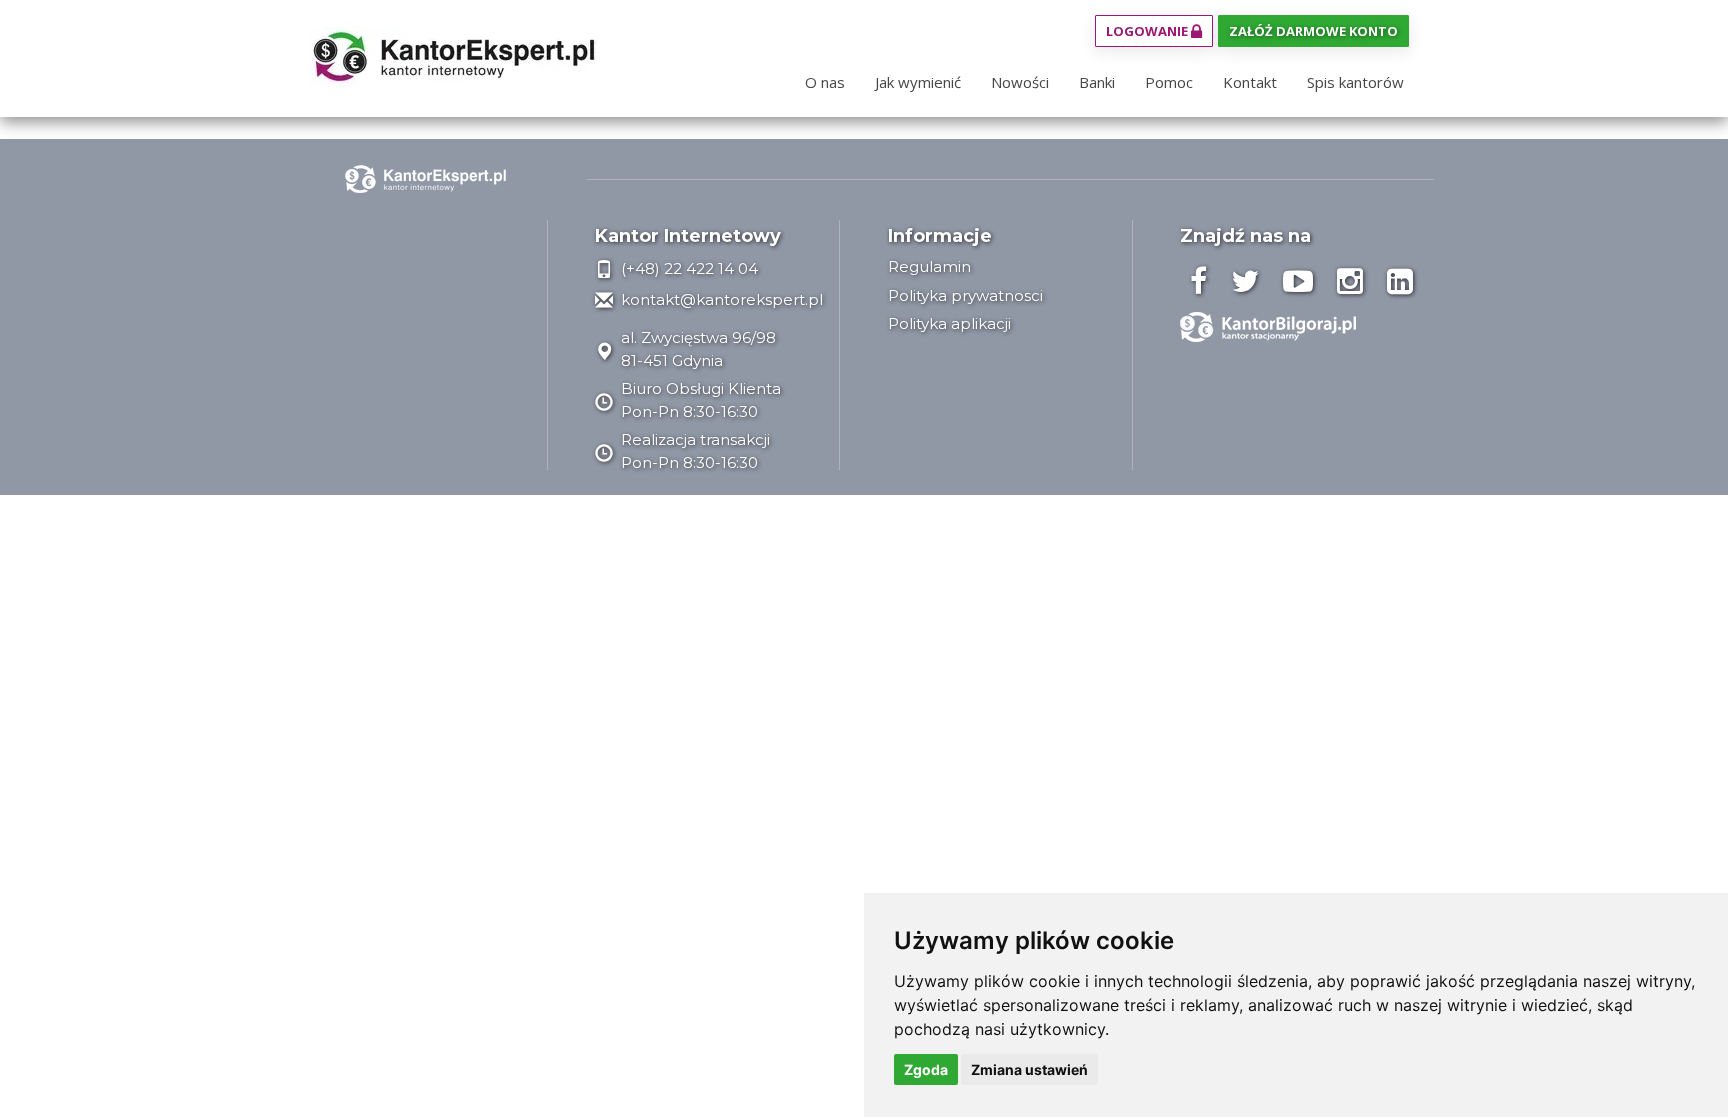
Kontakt (1250, 82)
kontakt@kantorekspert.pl (720, 299)
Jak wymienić (918, 82)
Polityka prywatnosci (965, 295)
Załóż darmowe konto (1313, 31)
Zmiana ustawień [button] (1029, 1069)
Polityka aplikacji (949, 323)
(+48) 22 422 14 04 (687, 268)
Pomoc (1169, 82)
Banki (1097, 82)
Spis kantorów (1355, 82)
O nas (825, 82)
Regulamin (929, 266)
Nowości (1020, 82)
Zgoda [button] (926, 1069)
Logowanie (1148, 31)
